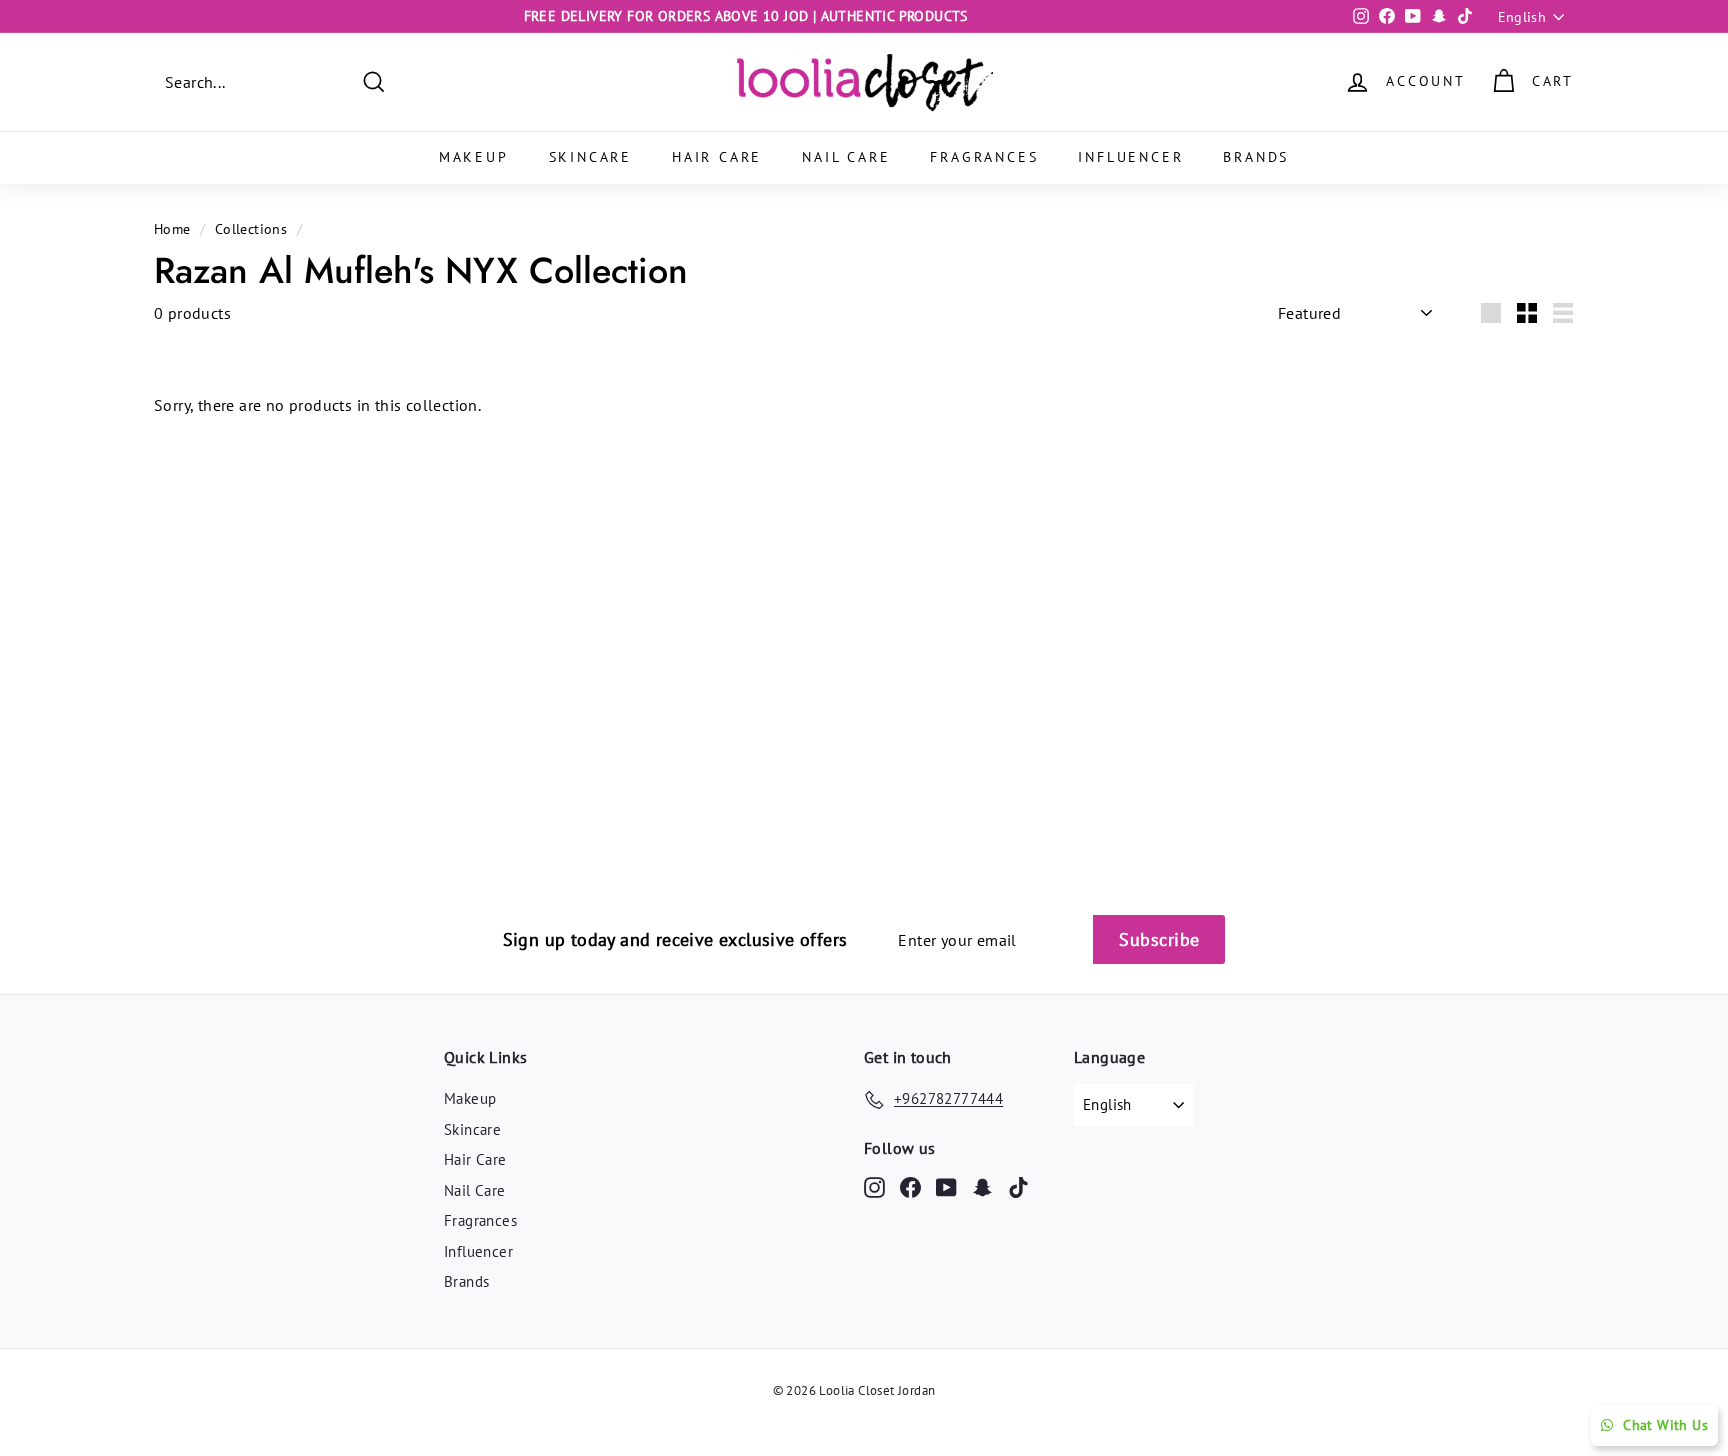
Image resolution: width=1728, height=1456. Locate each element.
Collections (251, 229)
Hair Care (717, 157)
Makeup (474, 157)
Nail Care (846, 157)
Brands (1256, 157)
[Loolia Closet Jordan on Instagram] (874, 1186)
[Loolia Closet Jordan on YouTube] (946, 1186)
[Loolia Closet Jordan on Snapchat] (982, 1186)
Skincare (590, 157)
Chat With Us (1665, 1425)
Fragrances (984, 157)
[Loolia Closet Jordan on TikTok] (1018, 1186)
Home (172, 229)
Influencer (1130, 157)
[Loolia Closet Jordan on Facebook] (910, 1186)
